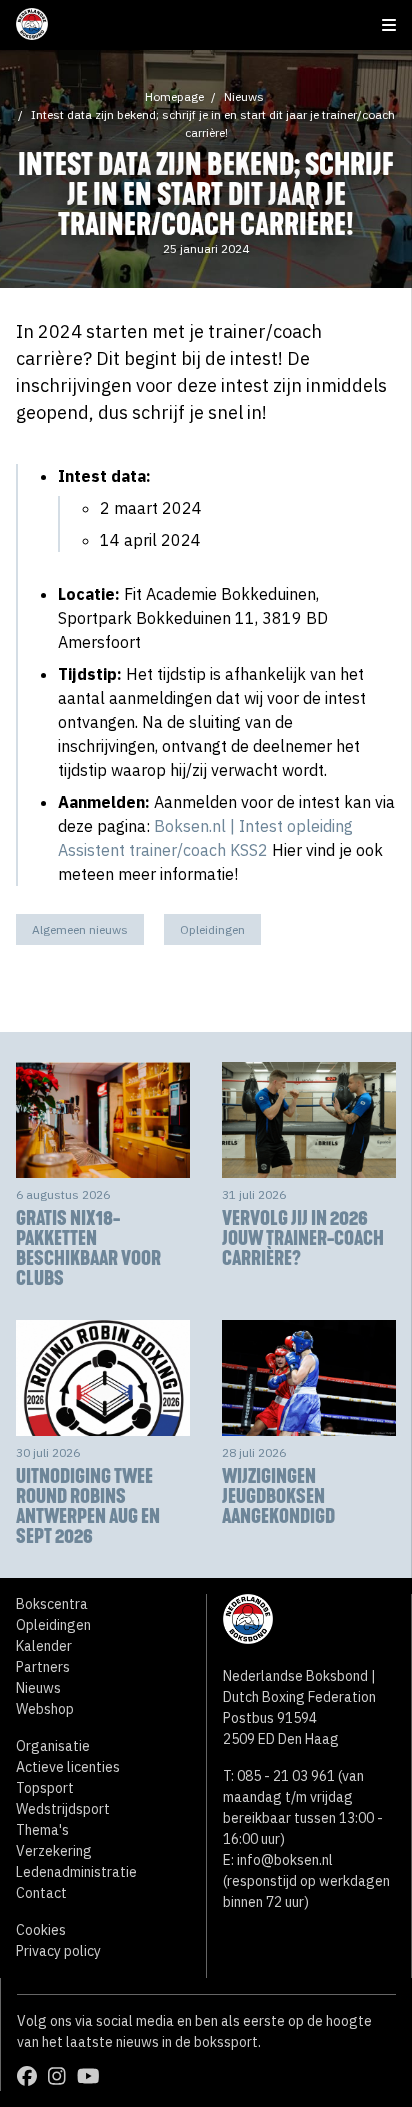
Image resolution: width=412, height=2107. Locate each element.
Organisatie (53, 1746)
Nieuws (244, 96)
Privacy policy (58, 1951)
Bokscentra (52, 1604)
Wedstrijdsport (63, 1809)
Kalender (44, 1646)
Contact (41, 1893)
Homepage (174, 96)
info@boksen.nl (285, 1860)
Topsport (45, 1788)
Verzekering (54, 1851)
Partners (43, 1667)
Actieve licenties (68, 1767)
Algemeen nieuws (80, 929)
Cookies (41, 1930)
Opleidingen (212, 929)
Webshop (45, 1709)
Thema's (42, 1830)
